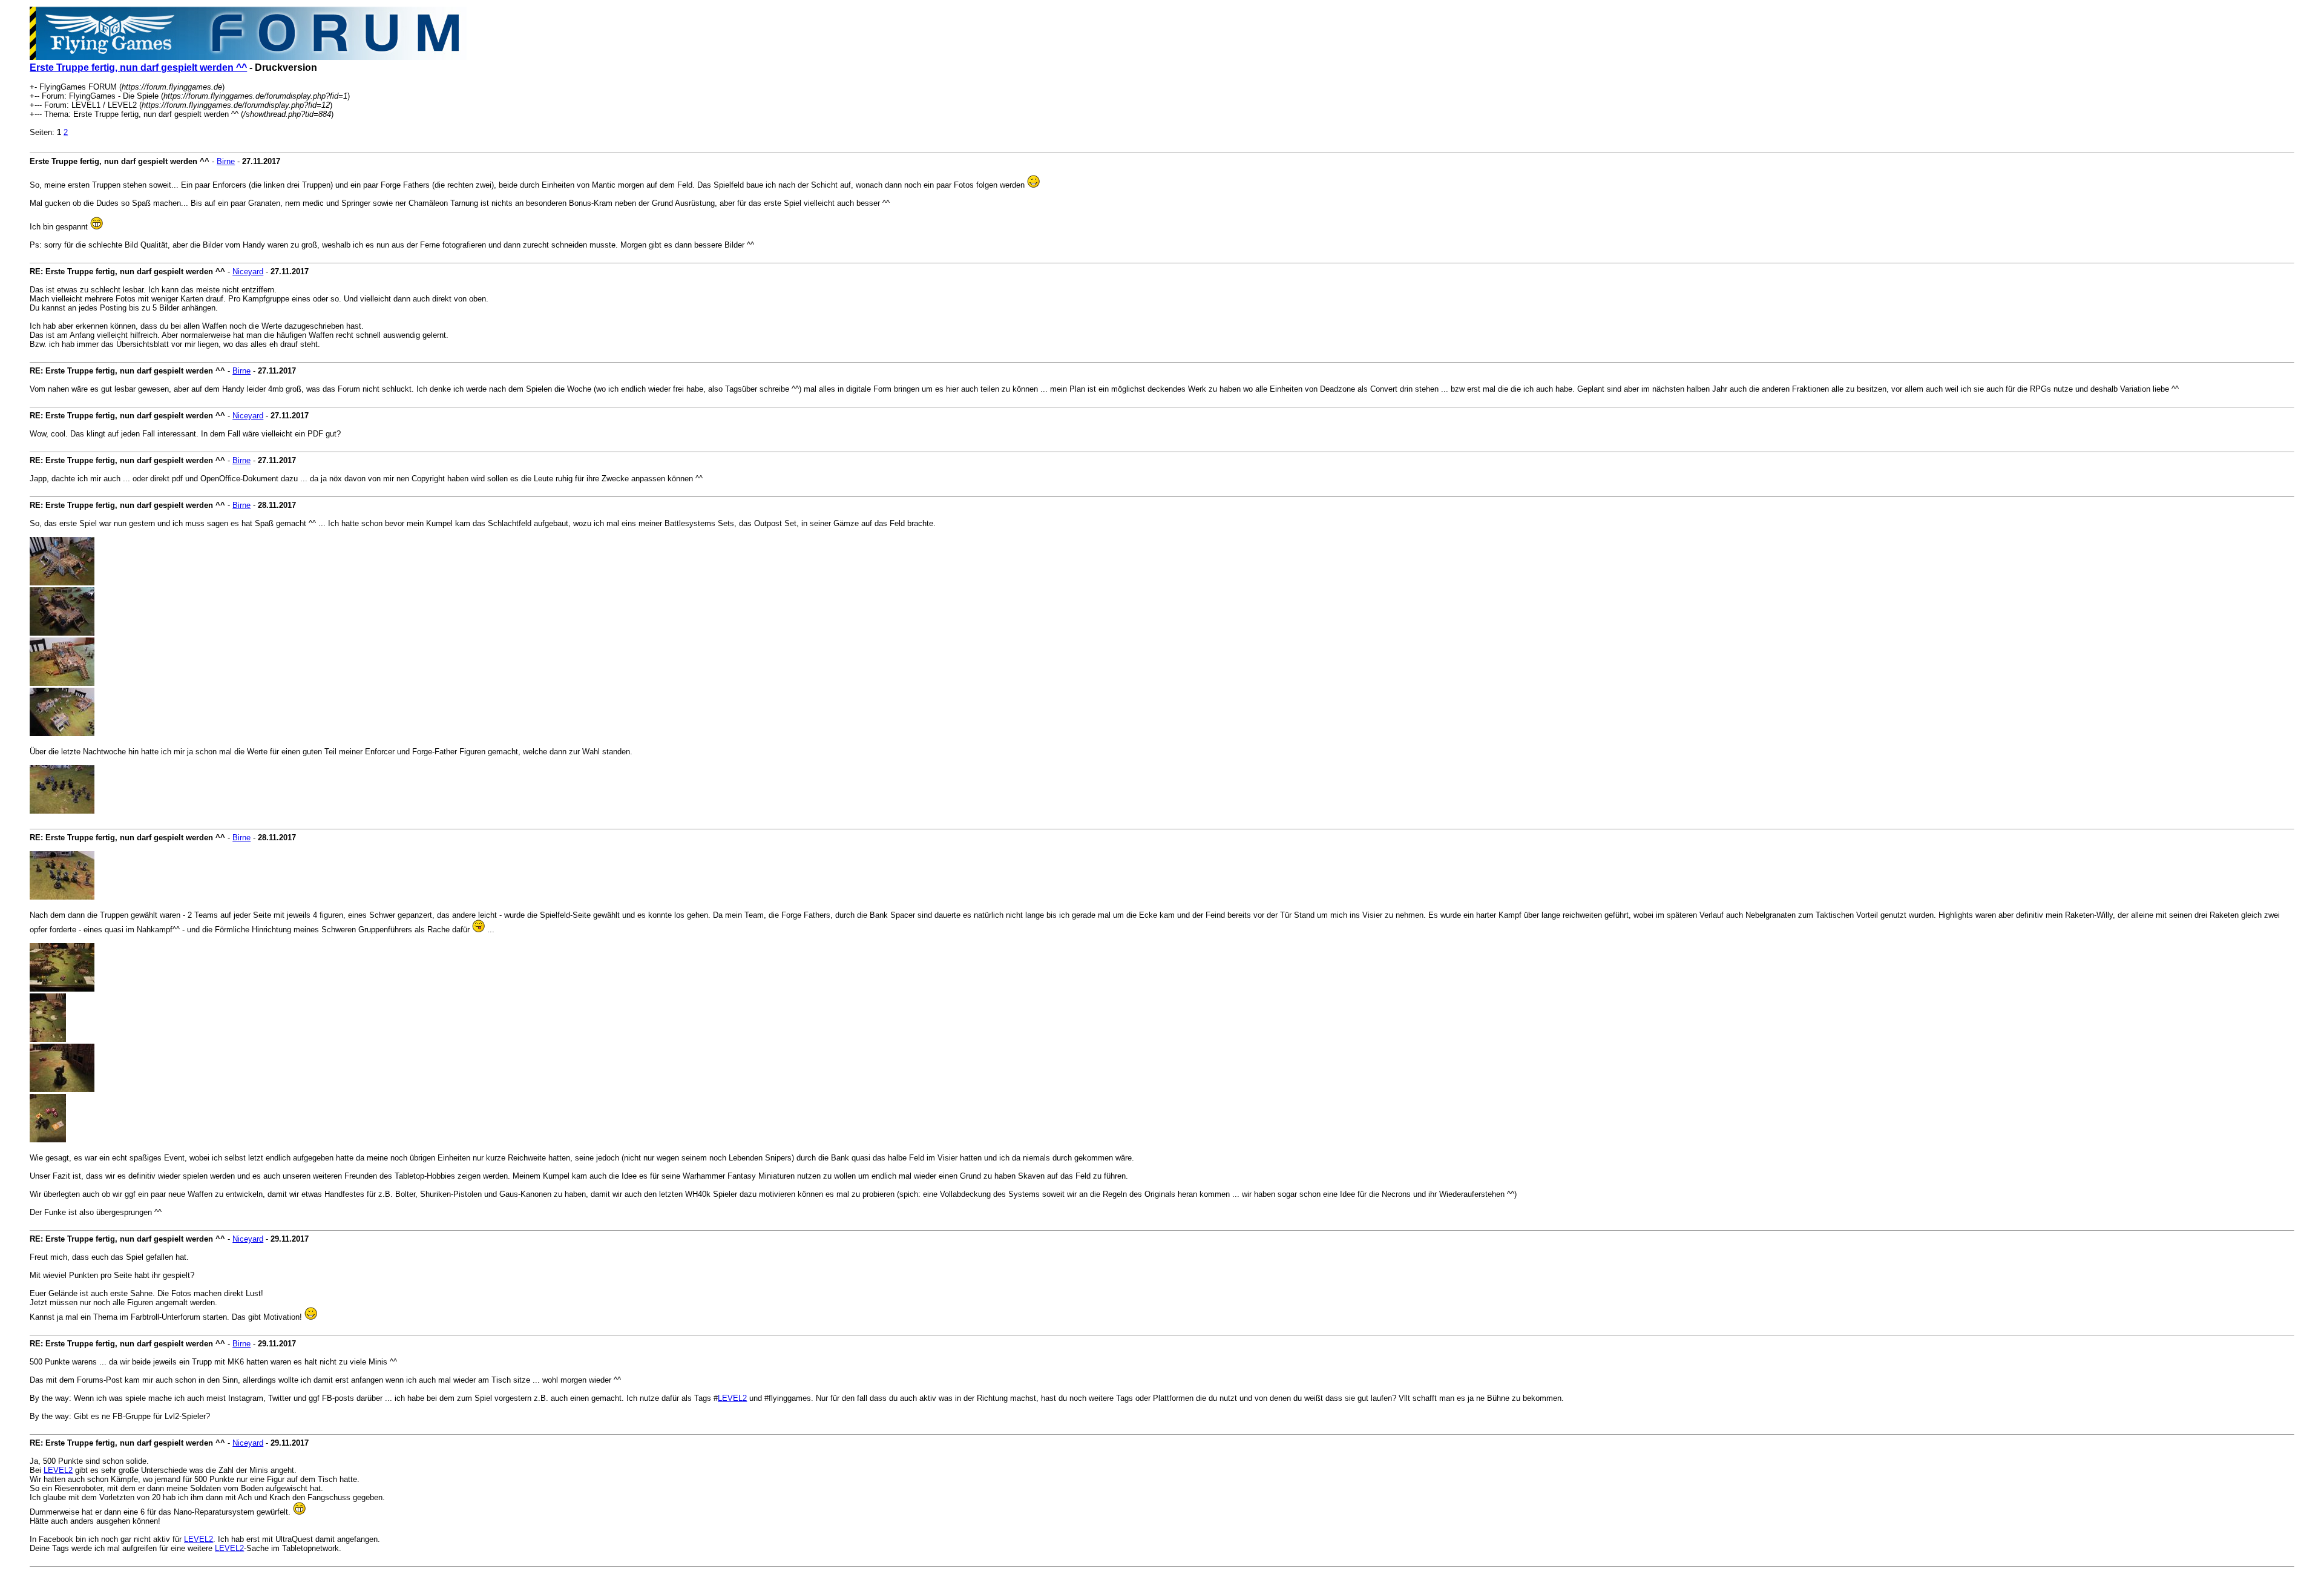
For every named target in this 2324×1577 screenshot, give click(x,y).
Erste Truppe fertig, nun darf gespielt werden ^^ (138, 67)
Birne (226, 161)
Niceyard (248, 272)
